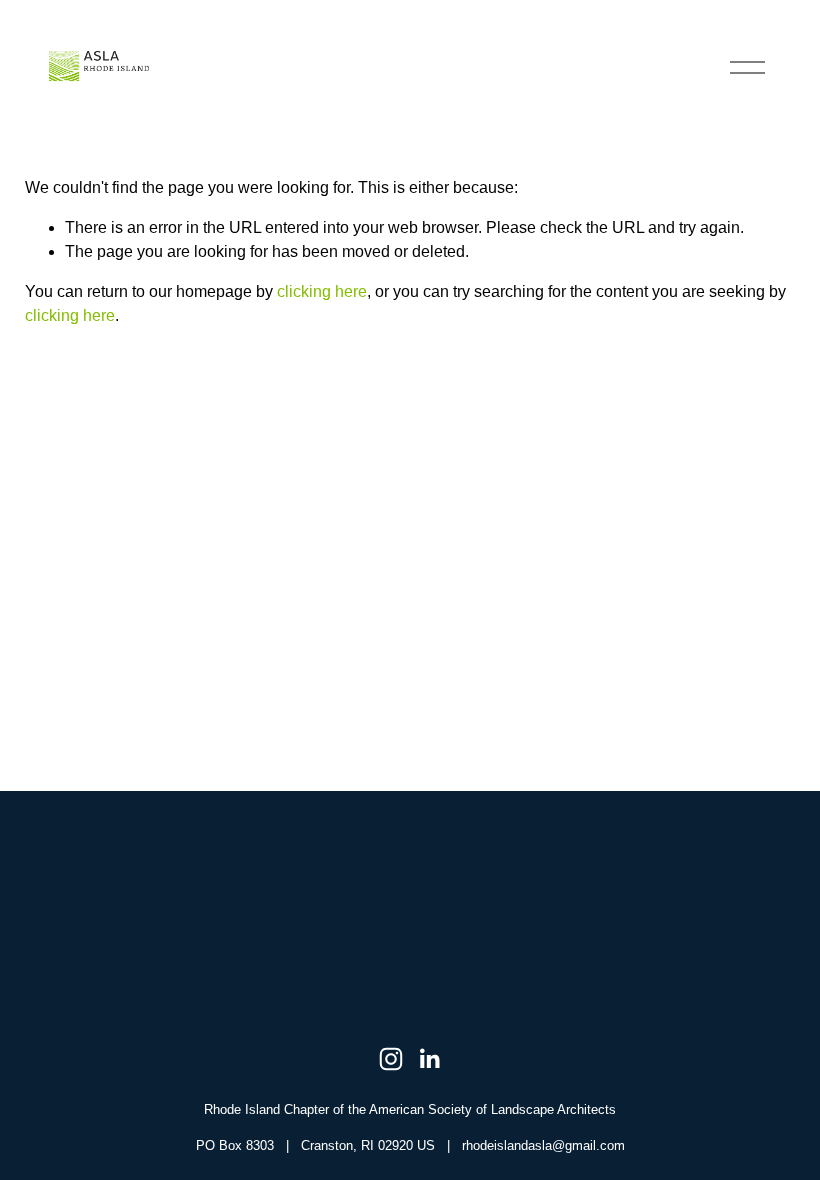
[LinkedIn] (429, 1059)
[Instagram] (391, 1059)
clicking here (322, 291)
